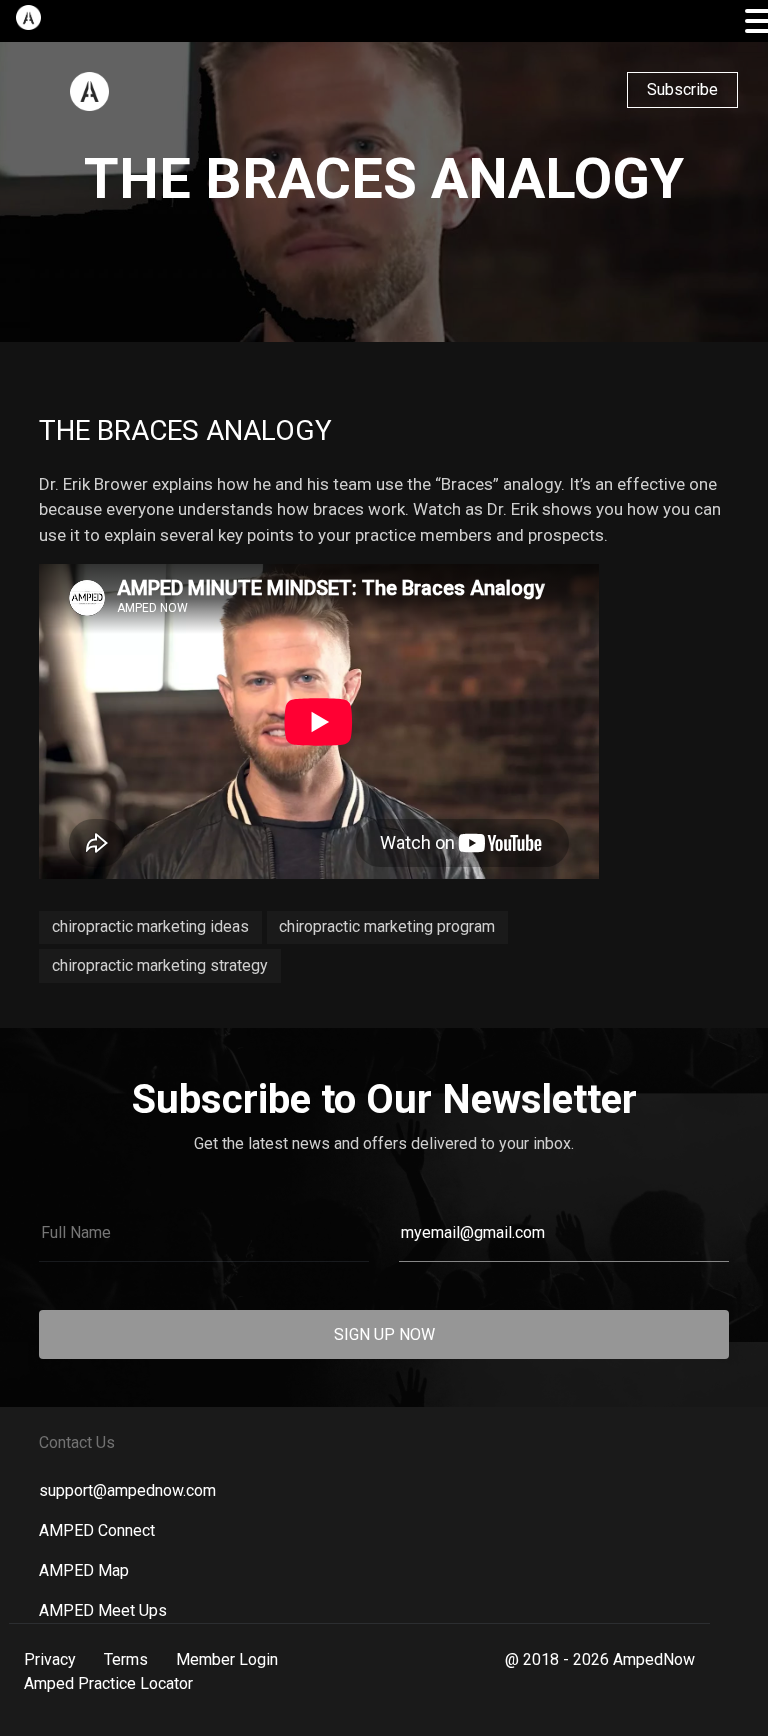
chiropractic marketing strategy (160, 965)
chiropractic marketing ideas (150, 926)
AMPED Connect (97, 1530)
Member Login (227, 1659)
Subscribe (682, 89)
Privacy (50, 1659)
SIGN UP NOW (384, 1334)
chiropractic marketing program (387, 926)
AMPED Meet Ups (103, 1610)
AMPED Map (84, 1570)
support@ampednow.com (127, 1490)
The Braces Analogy (185, 430)
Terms (126, 1659)
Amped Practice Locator (108, 1683)
